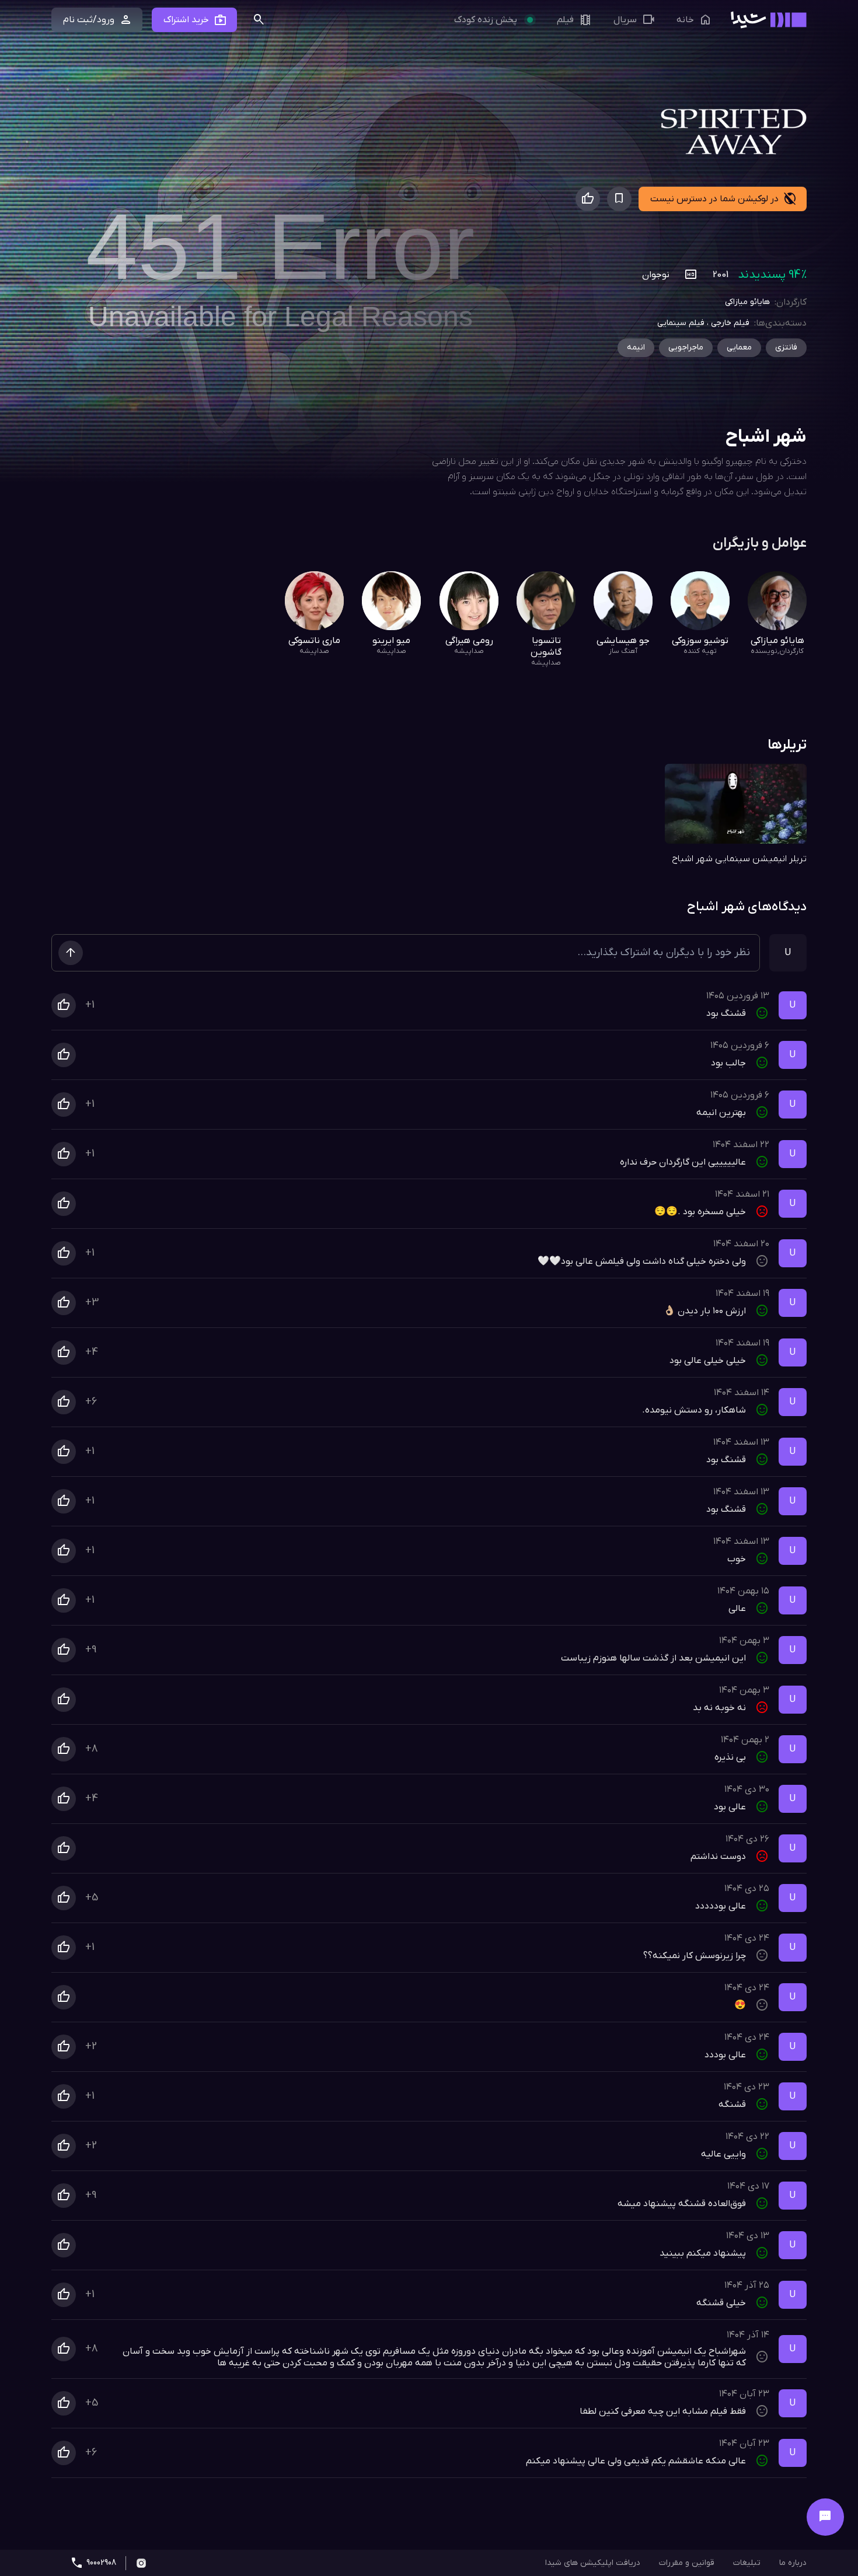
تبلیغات (747, 2563)
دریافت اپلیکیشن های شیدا (593, 2563)
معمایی (739, 347)
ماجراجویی (686, 347)
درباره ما (793, 2563)
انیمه (636, 347)
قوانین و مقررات (687, 2563)
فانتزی (786, 347)
